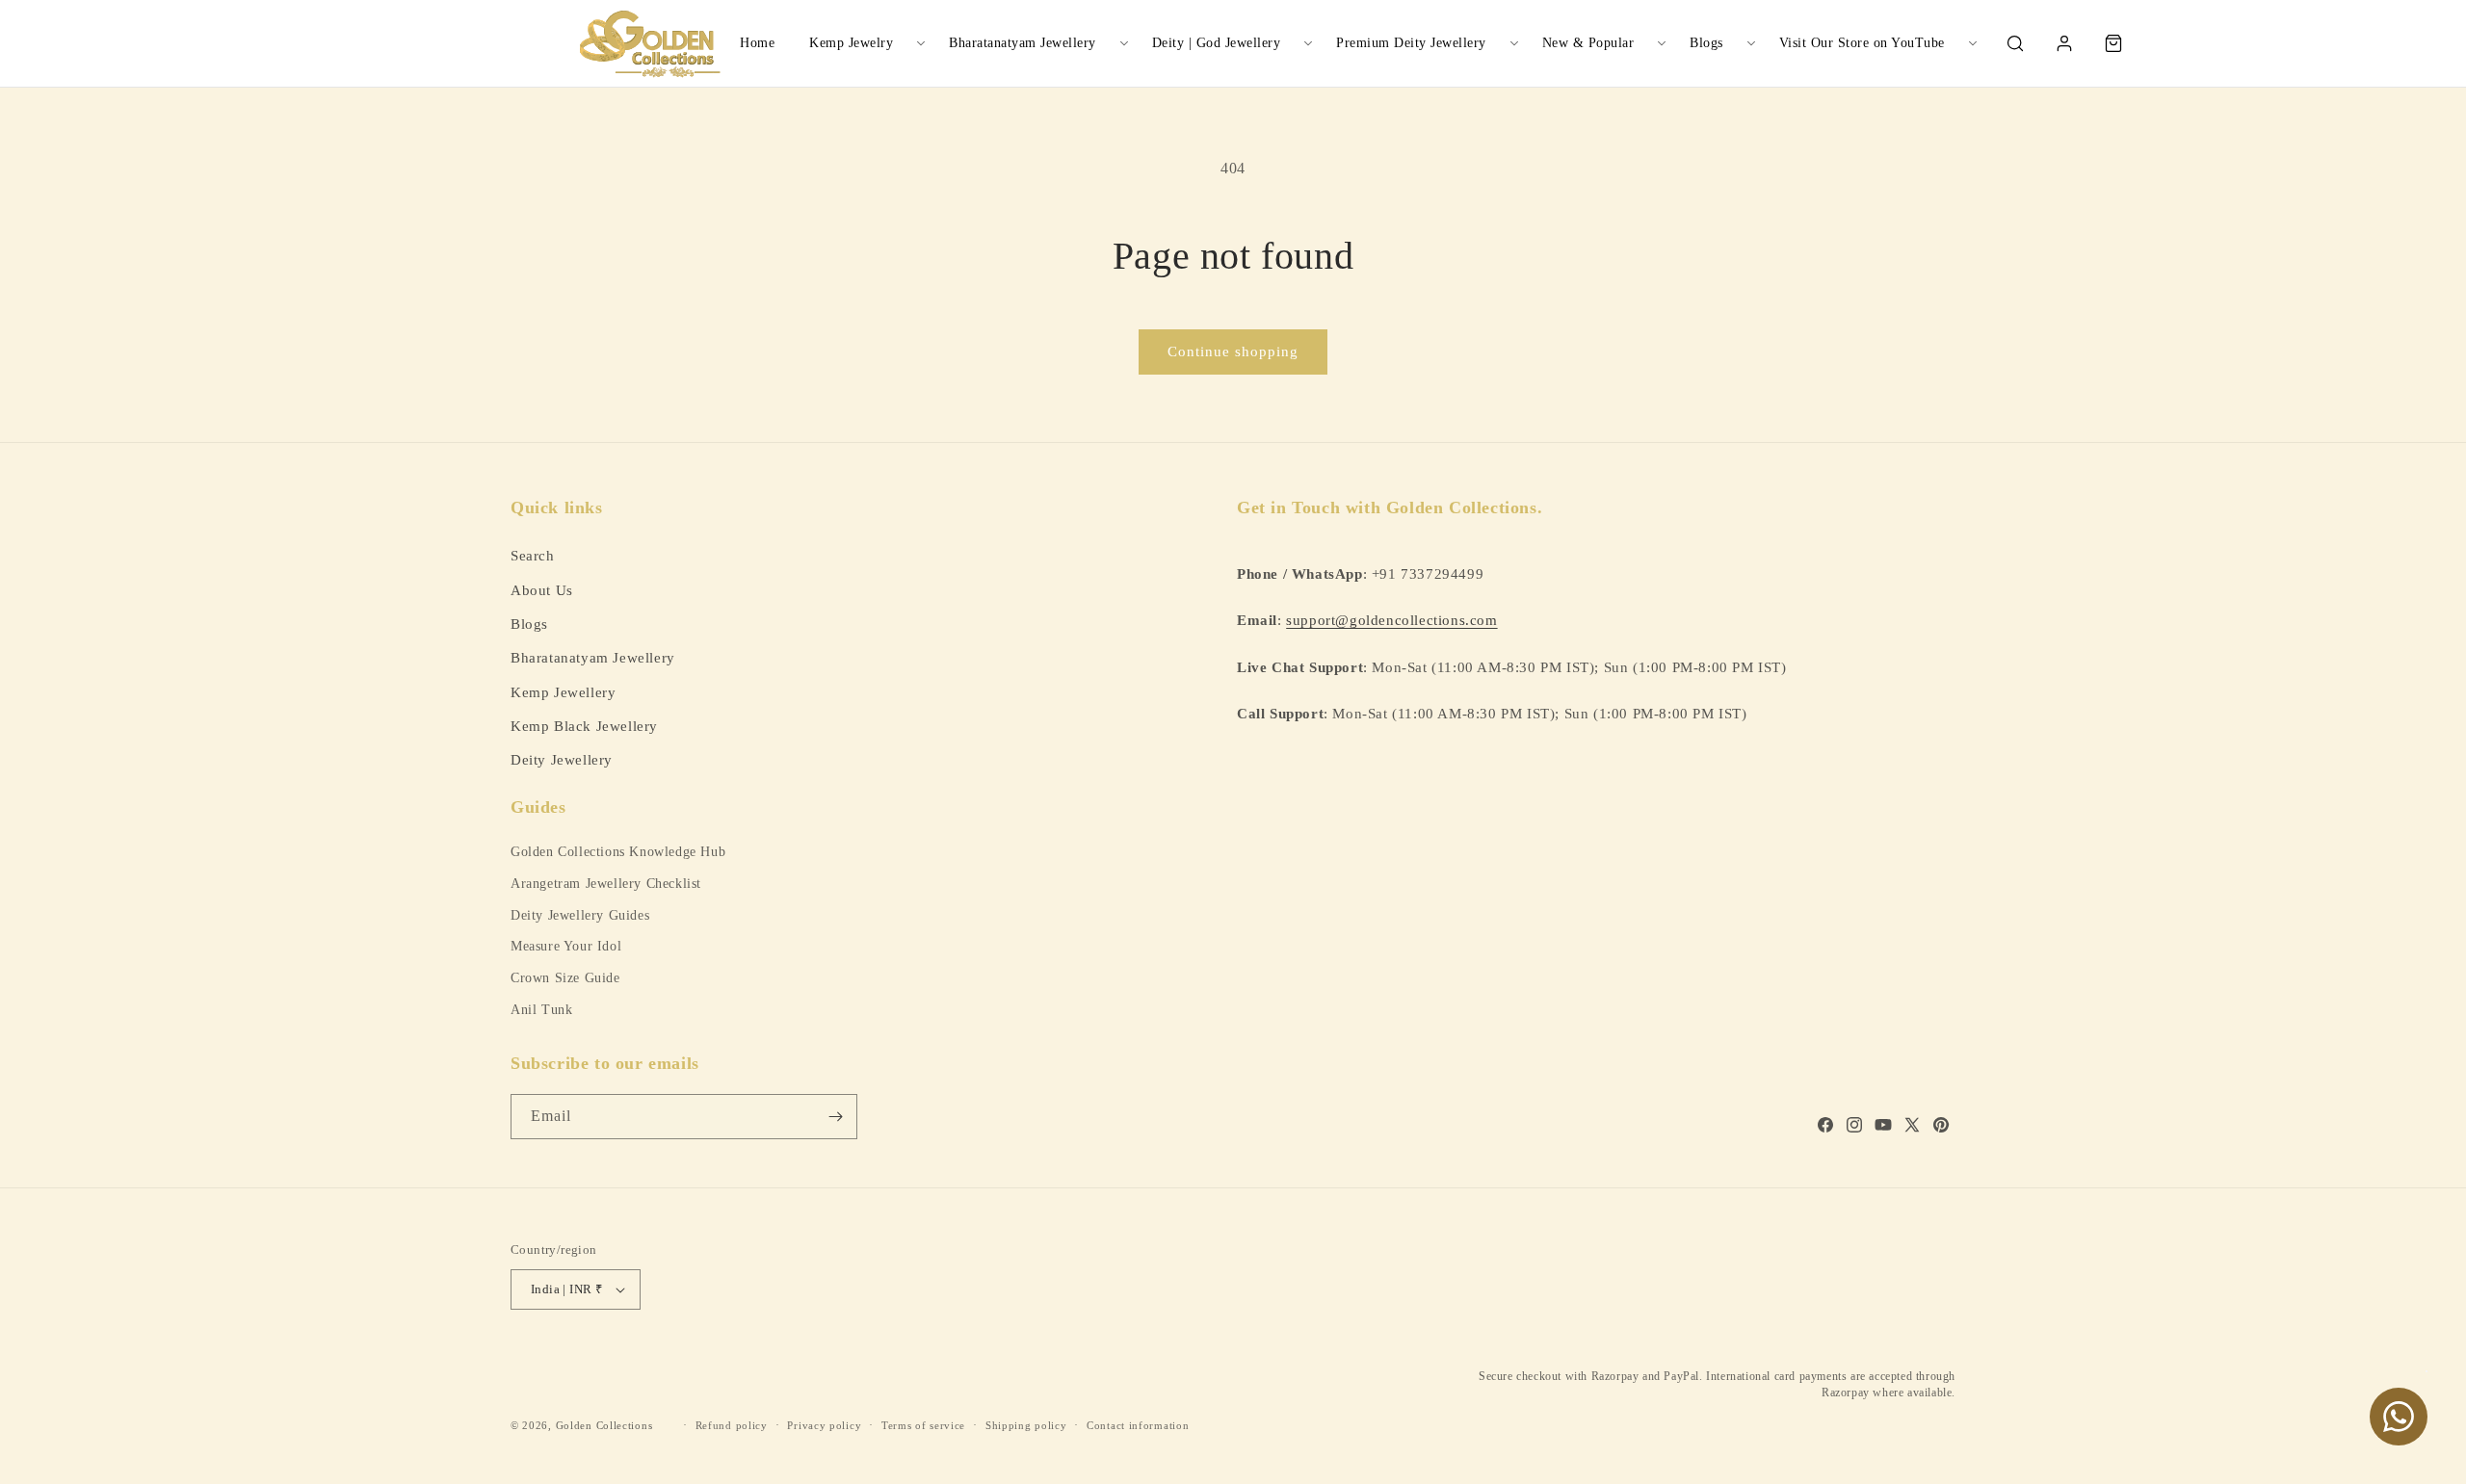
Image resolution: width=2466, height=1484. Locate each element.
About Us (542, 590)
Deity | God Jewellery (1217, 43)
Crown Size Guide (565, 978)
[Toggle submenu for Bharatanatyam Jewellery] (1124, 43)
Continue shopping (1233, 351)
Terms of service (923, 1425)
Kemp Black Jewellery (584, 726)
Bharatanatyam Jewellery (1023, 43)
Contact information (1138, 1425)
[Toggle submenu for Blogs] (1751, 43)
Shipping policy (1026, 1425)
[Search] (2015, 43)
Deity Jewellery (562, 759)
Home (757, 43)
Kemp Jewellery (563, 692)
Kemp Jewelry (851, 43)
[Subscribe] (835, 1117)
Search (533, 555)
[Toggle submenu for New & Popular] (1662, 43)
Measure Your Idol (566, 946)
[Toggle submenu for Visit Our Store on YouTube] (1973, 43)
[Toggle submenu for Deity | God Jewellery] (1308, 43)
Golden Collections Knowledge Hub (618, 852)
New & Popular (1588, 43)
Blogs (1706, 43)
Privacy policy (824, 1425)
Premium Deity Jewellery (1411, 43)
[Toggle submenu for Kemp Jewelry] (921, 43)
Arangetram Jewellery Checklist (606, 884)
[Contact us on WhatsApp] (2399, 1417)
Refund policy (732, 1425)
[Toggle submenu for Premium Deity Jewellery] (1514, 43)
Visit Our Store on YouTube (1862, 43)
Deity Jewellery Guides (580, 915)
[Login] (2064, 43)
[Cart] (2113, 43)
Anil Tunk (541, 1010)
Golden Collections (604, 1425)
